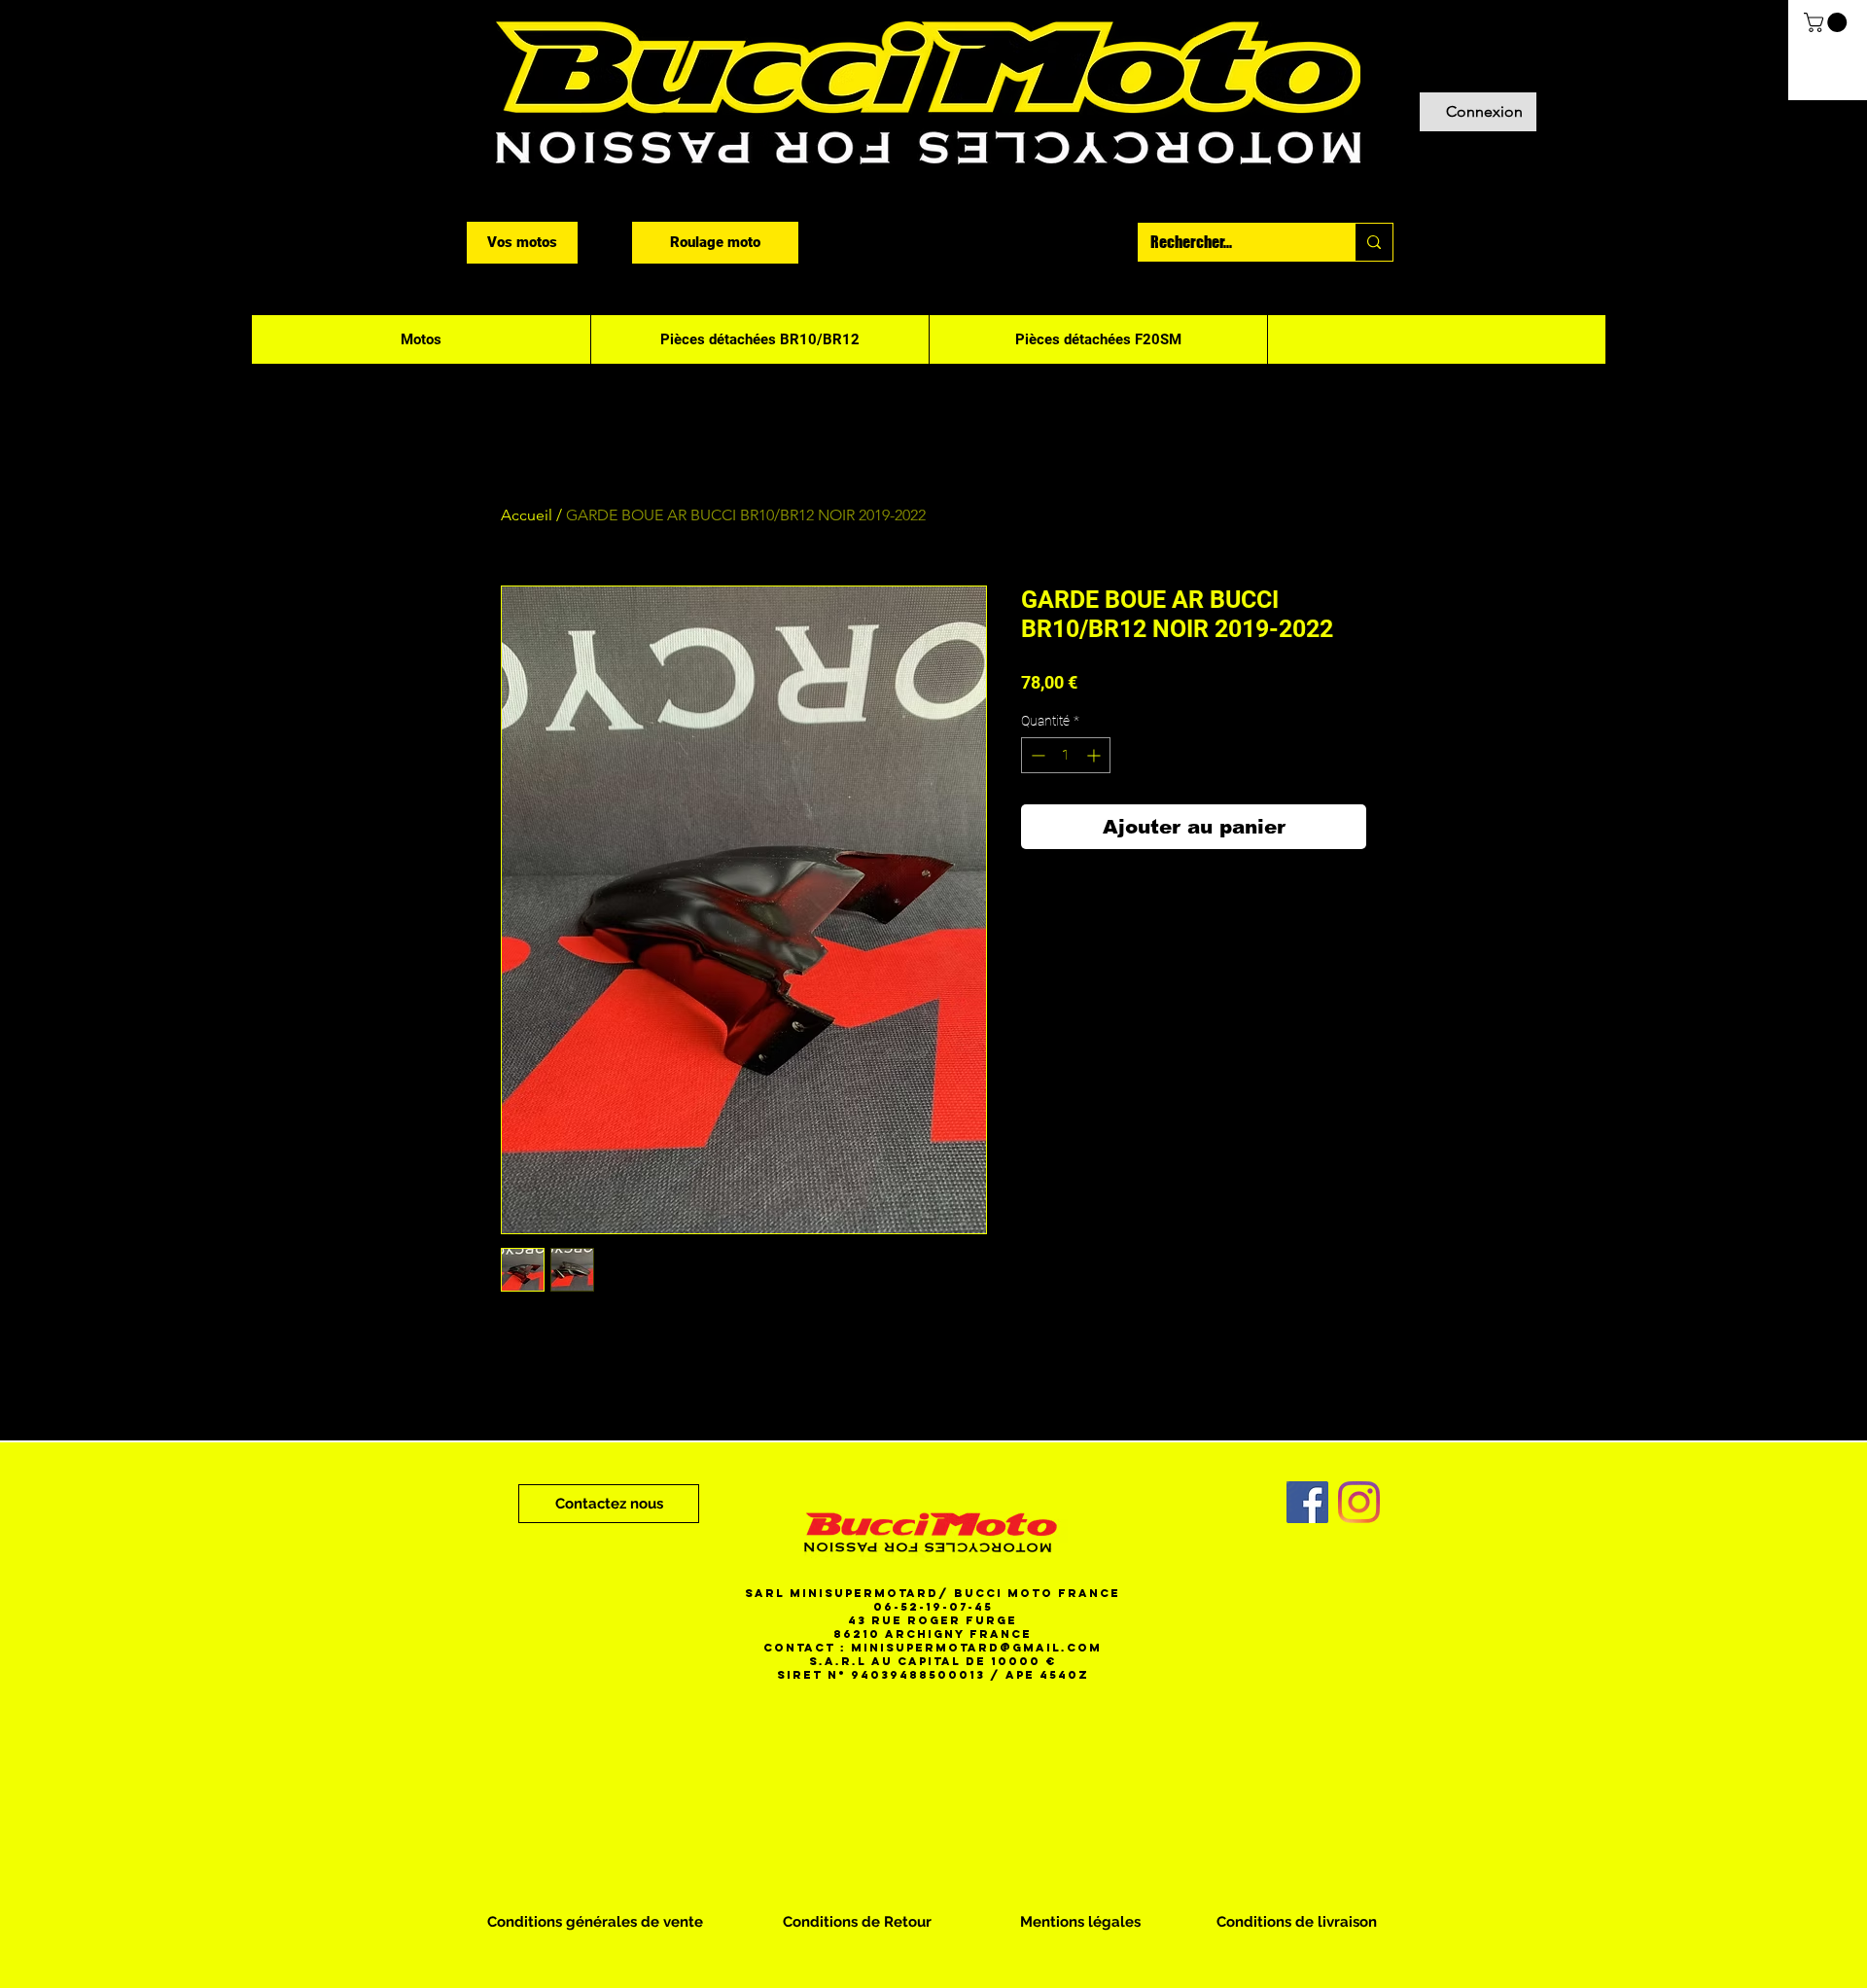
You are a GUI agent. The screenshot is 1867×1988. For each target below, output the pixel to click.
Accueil (527, 515)
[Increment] (1095, 755)
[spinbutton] (1066, 755)
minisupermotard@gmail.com (976, 1648)
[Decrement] (1036, 755)
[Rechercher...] (1374, 242)
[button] (1828, 22)
